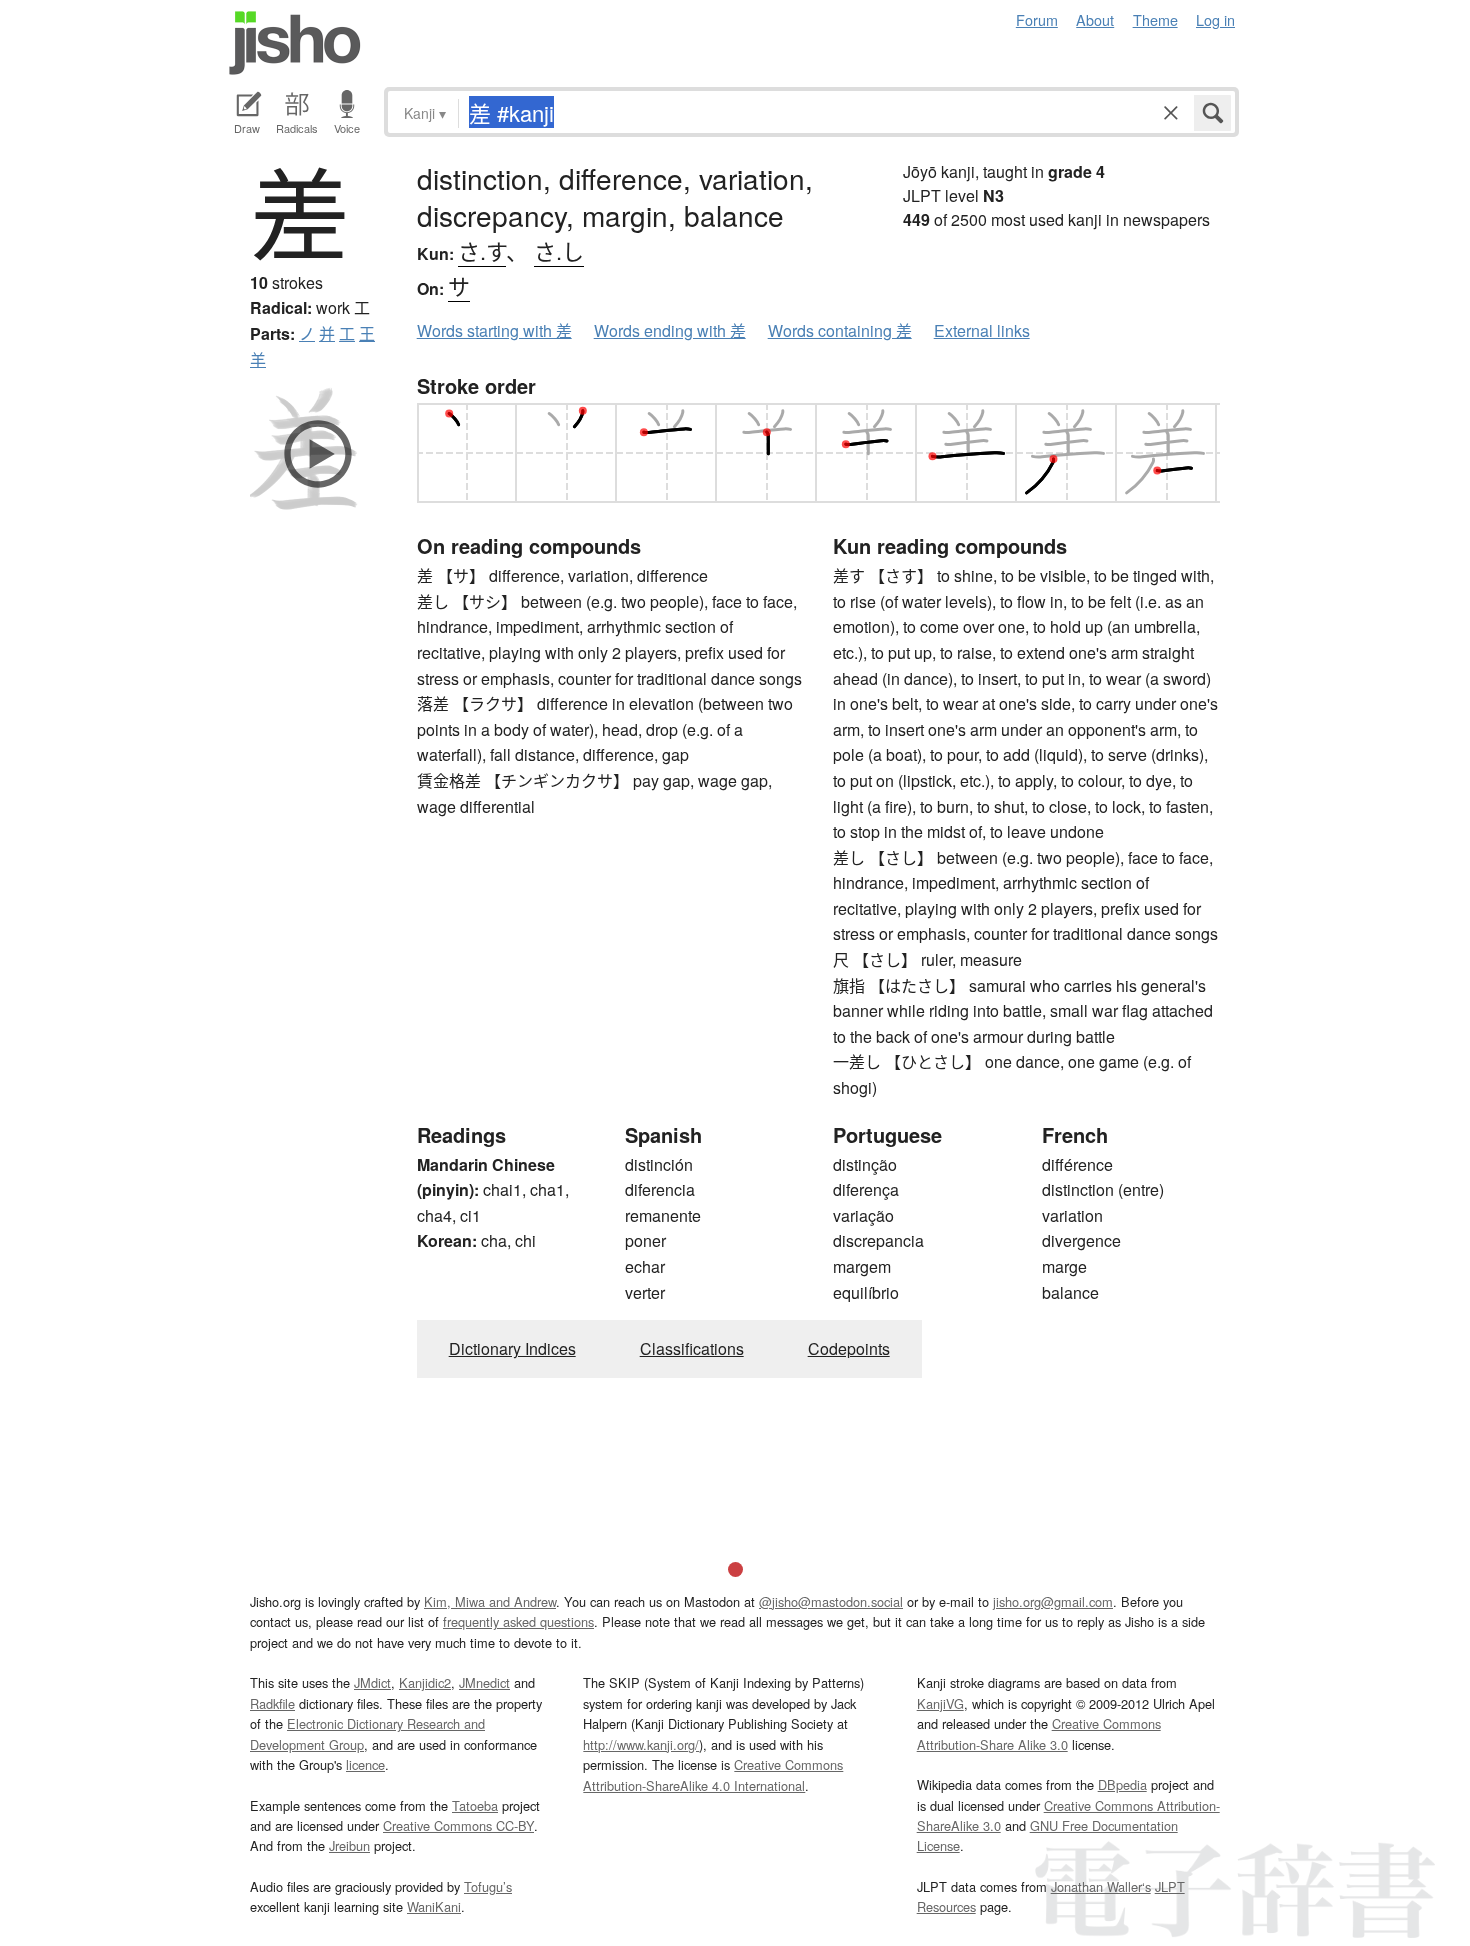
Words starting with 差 (494, 330)
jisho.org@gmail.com (1053, 1601)
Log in (1215, 19)
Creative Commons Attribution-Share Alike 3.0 (1039, 1733)
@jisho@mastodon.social (831, 1601)
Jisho (295, 43)
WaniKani (434, 1906)
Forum (1037, 19)
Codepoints (849, 1348)
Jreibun (349, 1845)
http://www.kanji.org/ (641, 1744)
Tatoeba (475, 1805)
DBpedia (1122, 1784)
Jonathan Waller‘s (1101, 1886)
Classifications (692, 1348)
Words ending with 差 (670, 330)
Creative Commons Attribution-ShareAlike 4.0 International (713, 1774)
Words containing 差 (840, 330)
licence (365, 1764)
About (1095, 19)
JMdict (372, 1682)
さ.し (559, 250)
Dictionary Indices (512, 1348)
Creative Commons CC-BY (458, 1825)
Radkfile (272, 1703)
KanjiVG (940, 1703)
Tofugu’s (488, 1886)
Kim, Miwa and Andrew (490, 1601)
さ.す (482, 250)
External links (982, 330)
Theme (1155, 19)
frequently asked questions (518, 1621)
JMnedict (484, 1682)
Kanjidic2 (425, 1682)
